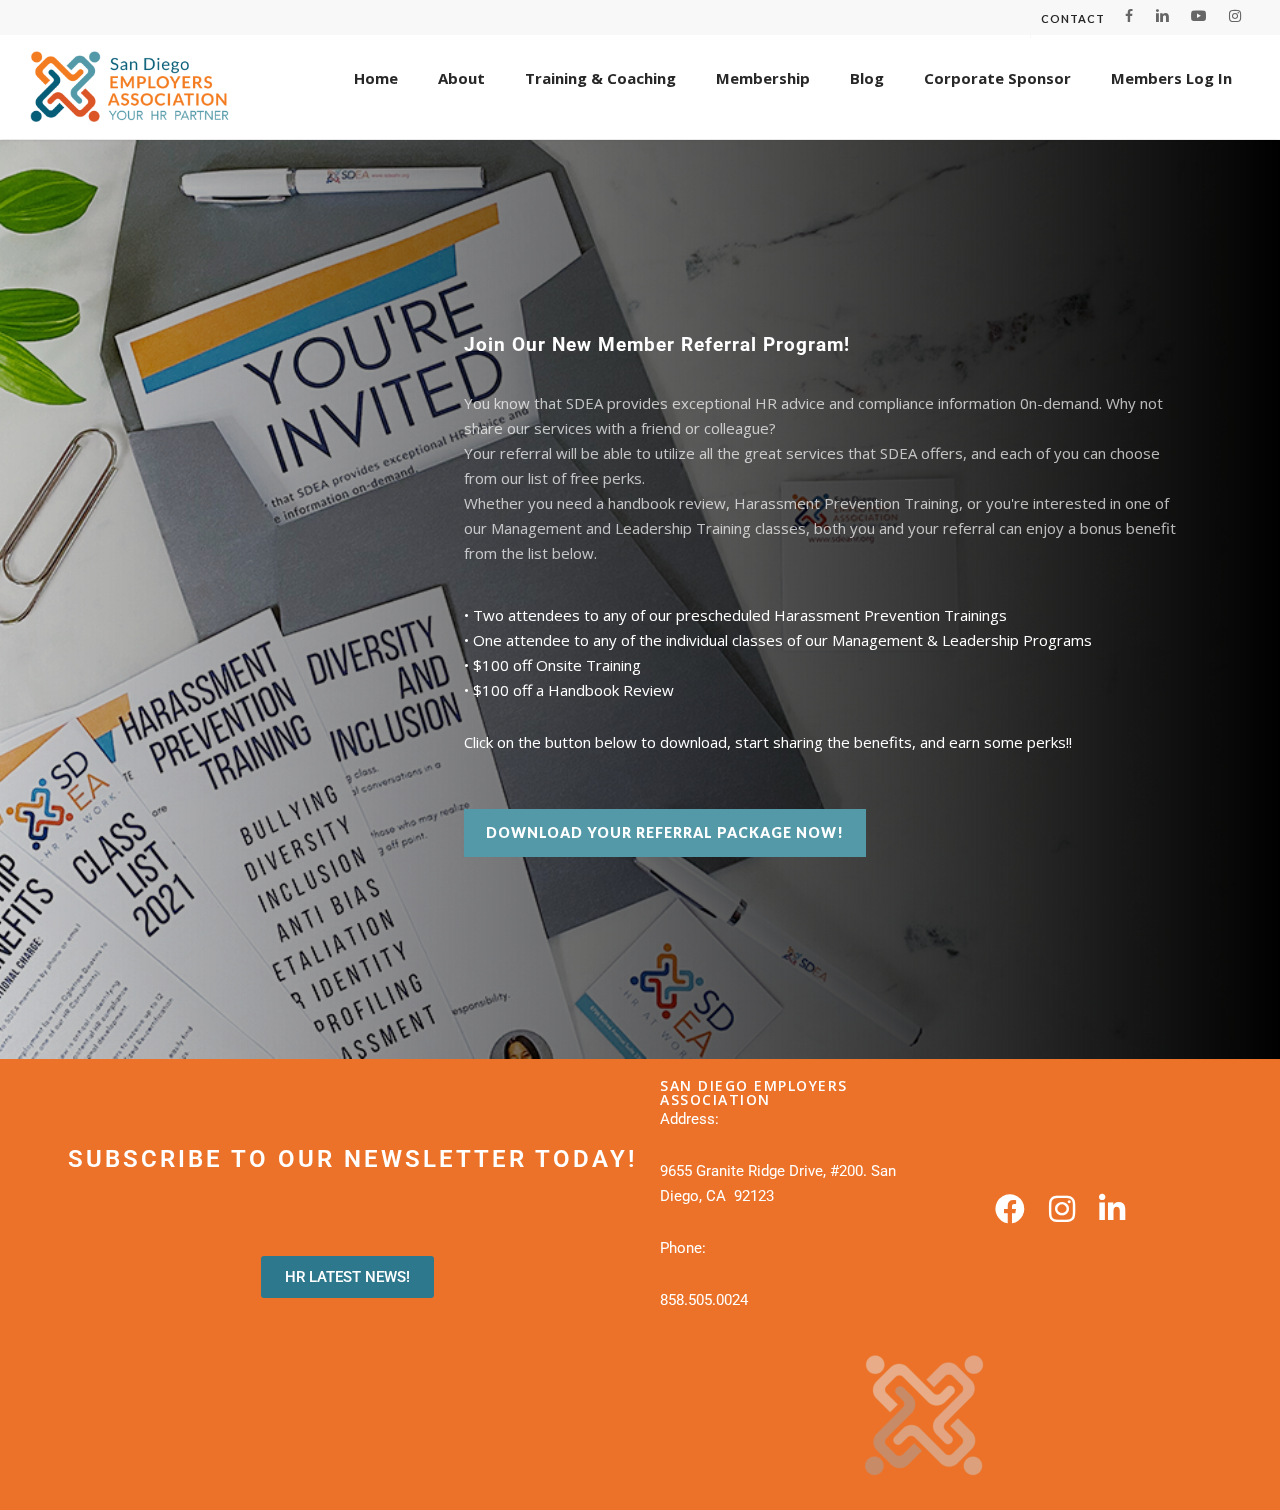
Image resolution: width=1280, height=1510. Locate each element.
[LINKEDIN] (1162, 16)
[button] (665, 833)
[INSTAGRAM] (1235, 16)
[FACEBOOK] (1129, 16)
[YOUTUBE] (1199, 16)
